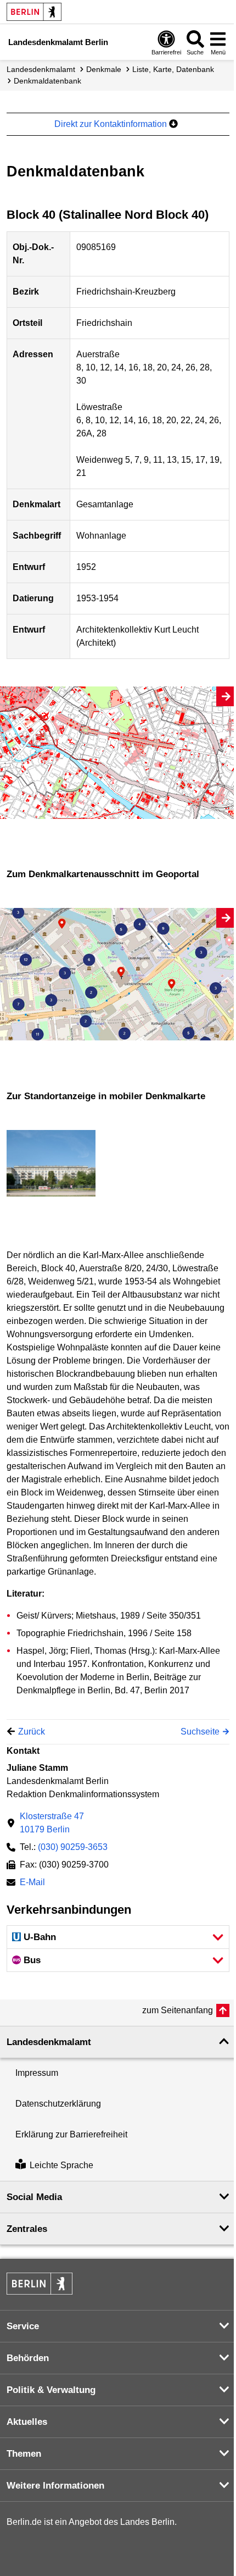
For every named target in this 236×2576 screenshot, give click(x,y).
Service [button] (23, 2326)
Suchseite (200, 1732)
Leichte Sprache (61, 2165)
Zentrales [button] (27, 2229)
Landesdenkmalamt (41, 69)
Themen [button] (24, 2454)
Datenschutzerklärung (58, 2104)
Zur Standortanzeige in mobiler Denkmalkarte (106, 1096)
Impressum (37, 2073)
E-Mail (32, 1883)
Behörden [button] (28, 2358)
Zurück (32, 1732)
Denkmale (104, 69)
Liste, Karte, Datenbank (173, 69)
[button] (118, 1937)
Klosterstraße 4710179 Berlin (52, 1823)
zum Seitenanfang (178, 2010)
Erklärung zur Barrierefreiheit (71, 2134)
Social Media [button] (34, 2197)
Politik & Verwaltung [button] (51, 2390)
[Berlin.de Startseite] (34, 12)
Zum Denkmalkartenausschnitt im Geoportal (103, 874)
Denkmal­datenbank (47, 81)
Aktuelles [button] (27, 2422)
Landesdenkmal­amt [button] (49, 2042)
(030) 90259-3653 (73, 1847)
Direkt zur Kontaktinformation (112, 124)
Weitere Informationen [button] (55, 2486)
